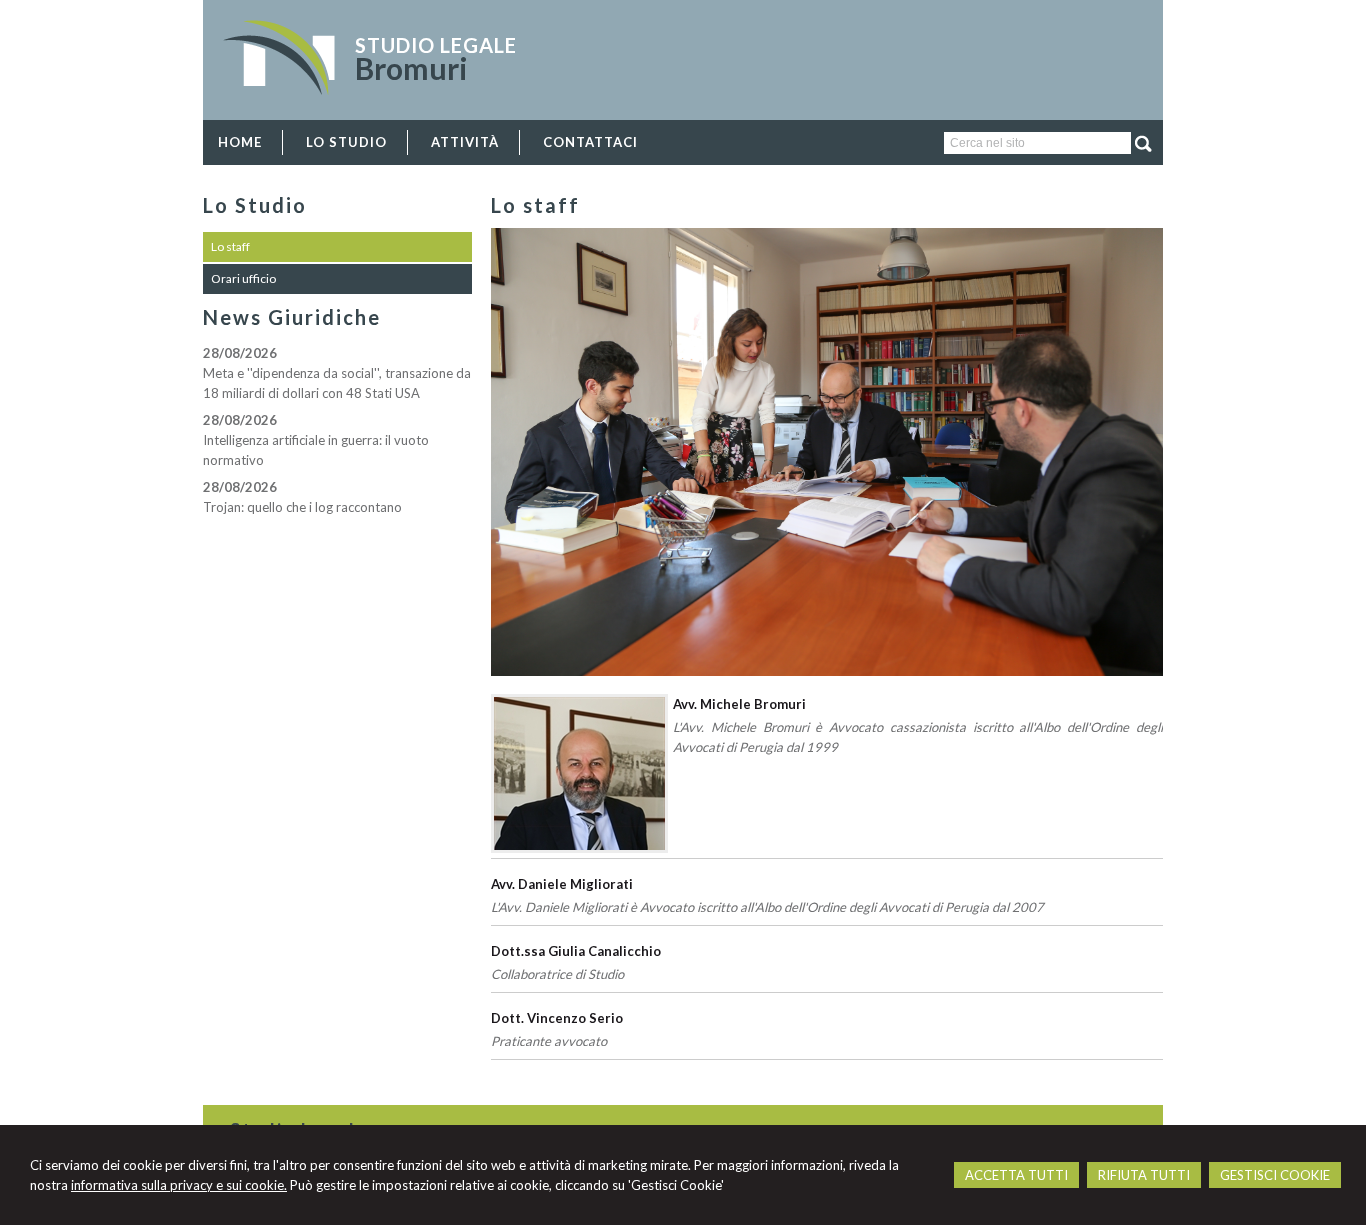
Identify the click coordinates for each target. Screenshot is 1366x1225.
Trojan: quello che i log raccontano (302, 507)
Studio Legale (436, 45)
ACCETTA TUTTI (1016, 1175)
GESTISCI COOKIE (1275, 1175)
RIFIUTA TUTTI (1144, 1175)
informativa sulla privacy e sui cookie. (179, 1185)
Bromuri (411, 68)
